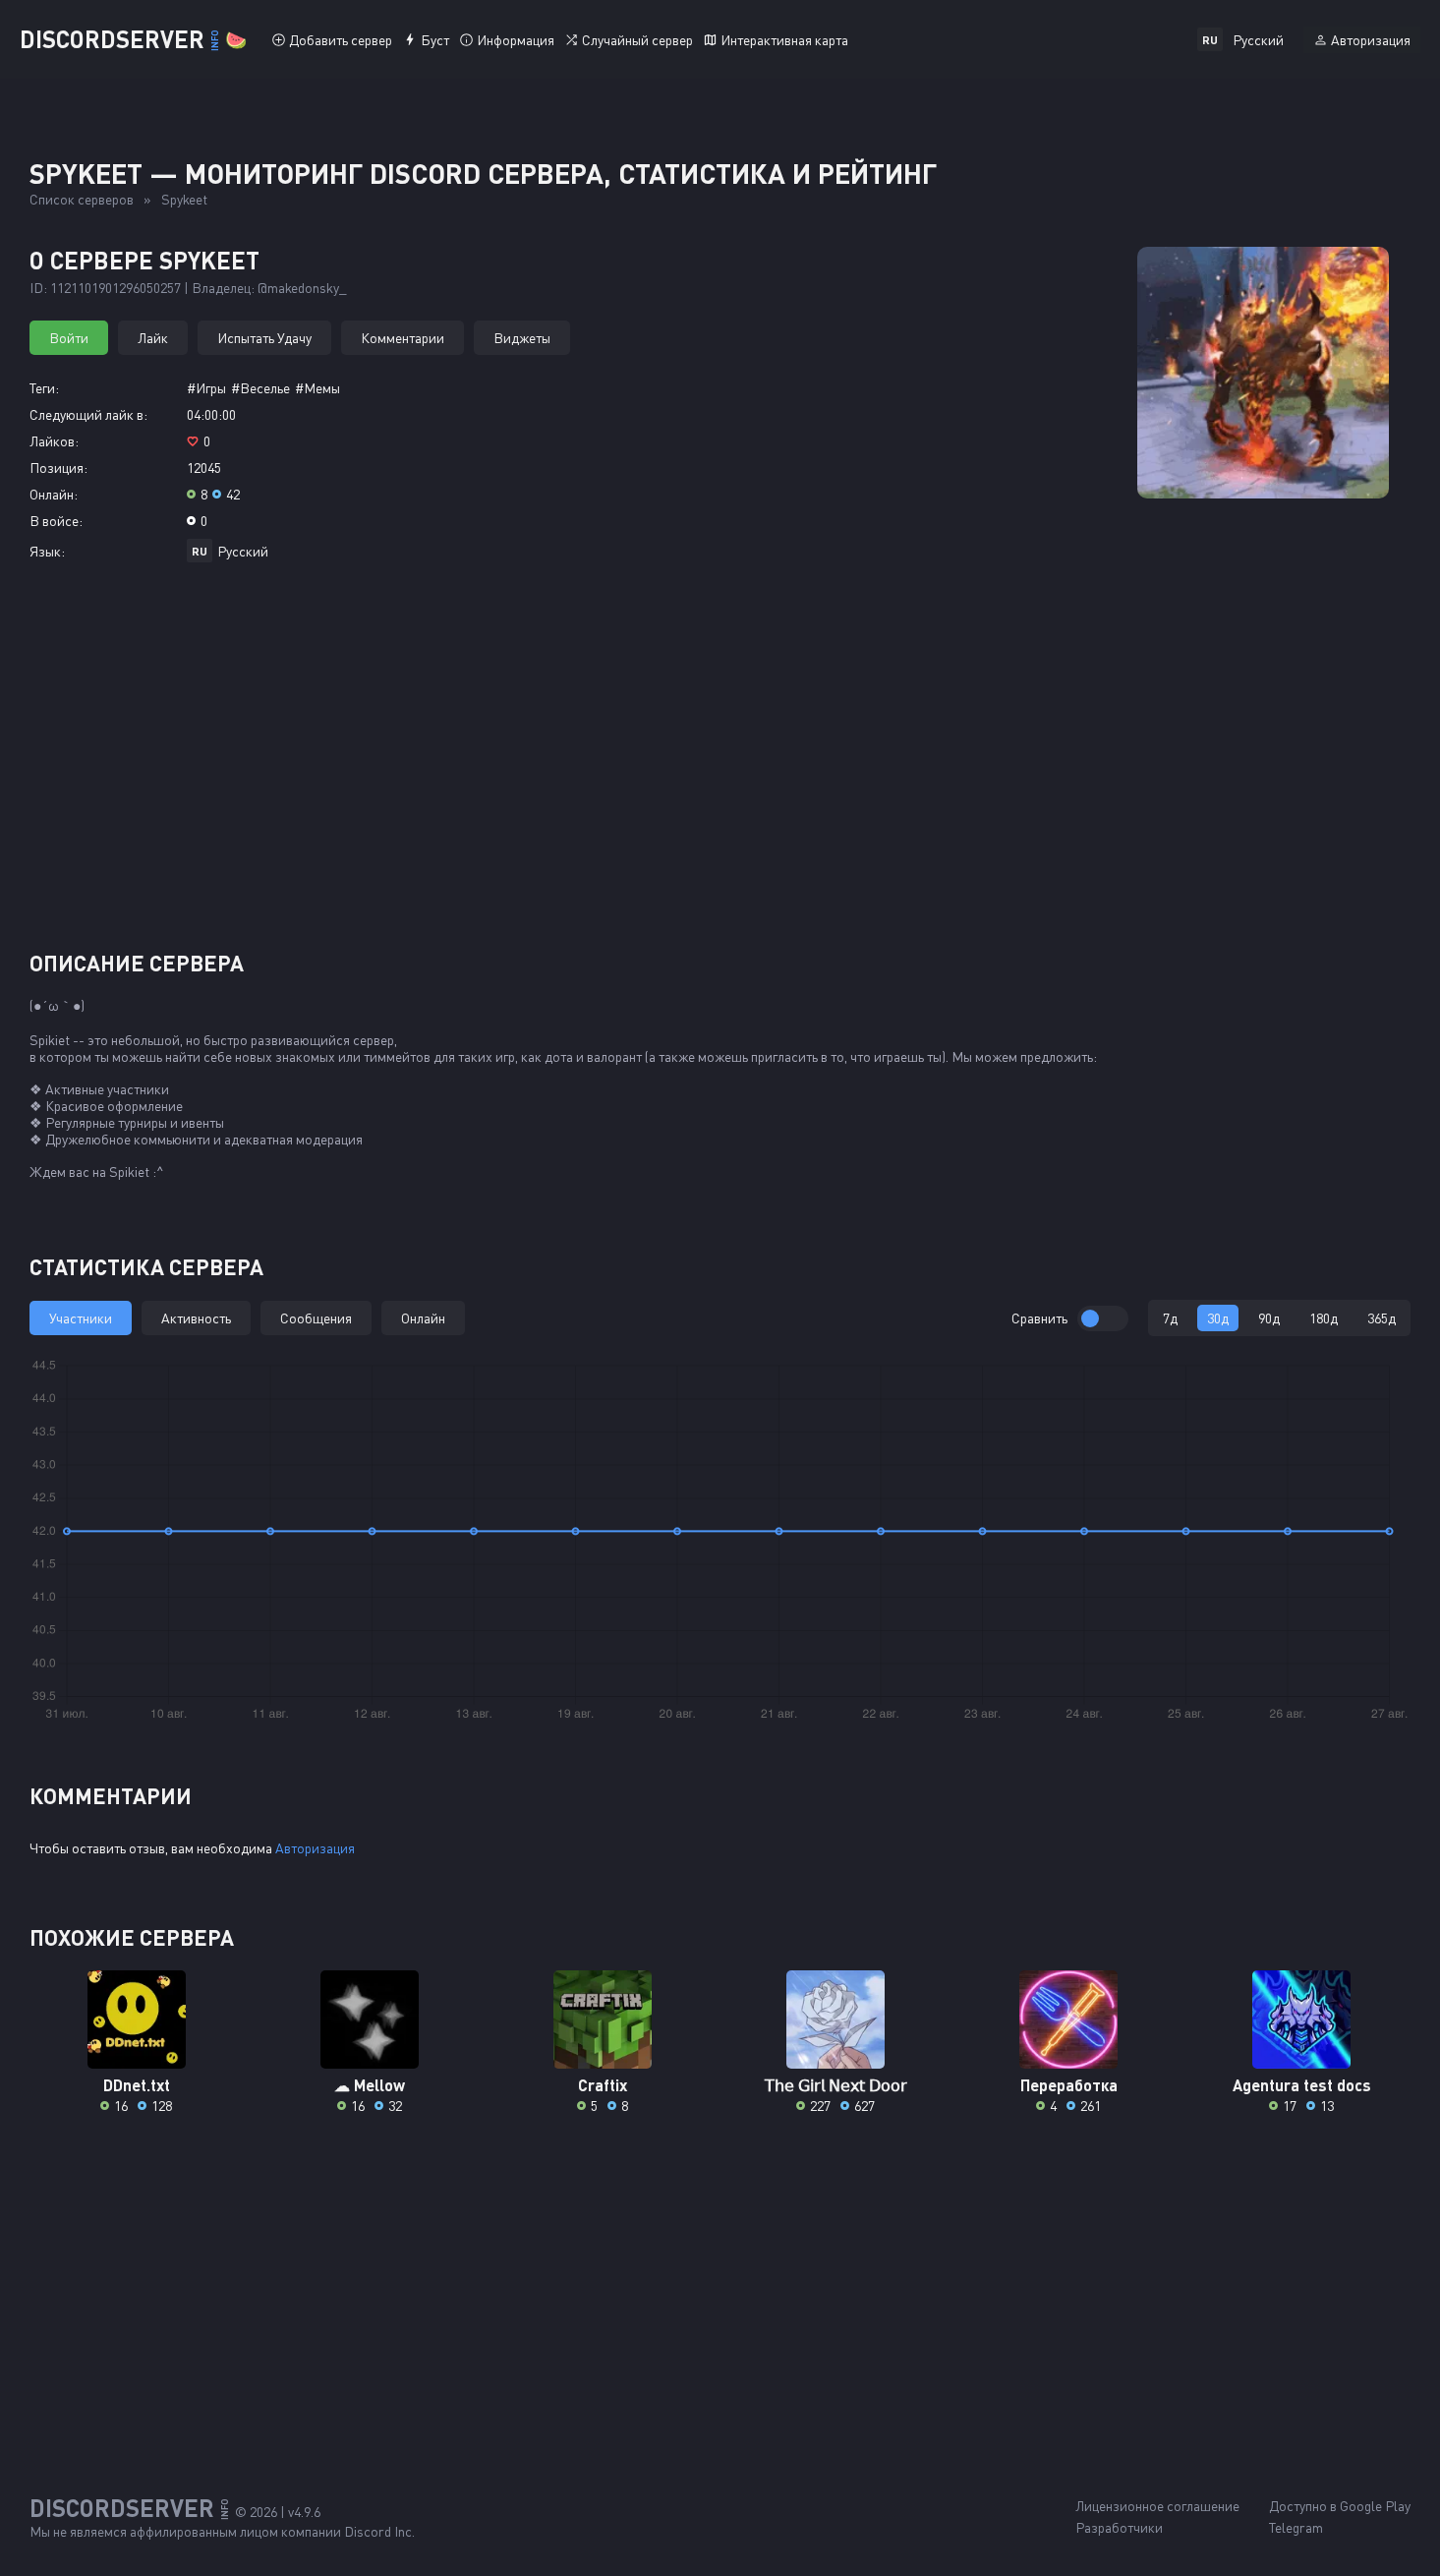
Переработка (1069, 2085)
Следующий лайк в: (88, 414)
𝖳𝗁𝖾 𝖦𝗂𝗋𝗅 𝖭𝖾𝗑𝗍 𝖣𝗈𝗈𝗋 (836, 2085)
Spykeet (184, 199)
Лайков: (54, 441)
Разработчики (1119, 2527)
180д (1324, 1318)
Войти (69, 338)
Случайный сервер (637, 40)
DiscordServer (133, 39)
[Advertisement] (720, 764)
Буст (435, 40)
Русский (243, 551)
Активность (196, 1318)
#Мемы (317, 388)
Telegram (1296, 2527)
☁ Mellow (370, 2085)
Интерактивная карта (784, 40)
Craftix (603, 2085)
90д (1269, 1318)
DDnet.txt (137, 2085)
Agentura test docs (1302, 2085)
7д (1170, 1318)
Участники (81, 1318)
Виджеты (522, 338)
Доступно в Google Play (1340, 2506)
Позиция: (58, 468)
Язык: (47, 551)
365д (1382, 1318)
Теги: (44, 388)
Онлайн (423, 1318)
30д (1218, 1318)
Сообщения (316, 1318)
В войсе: (56, 521)
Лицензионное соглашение (1157, 2506)
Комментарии (403, 338)
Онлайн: (54, 494)
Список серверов (82, 199)
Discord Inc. (379, 2531)
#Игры (206, 388)
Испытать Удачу (264, 338)
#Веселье (260, 388)
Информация (516, 40)
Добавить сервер (341, 40)
